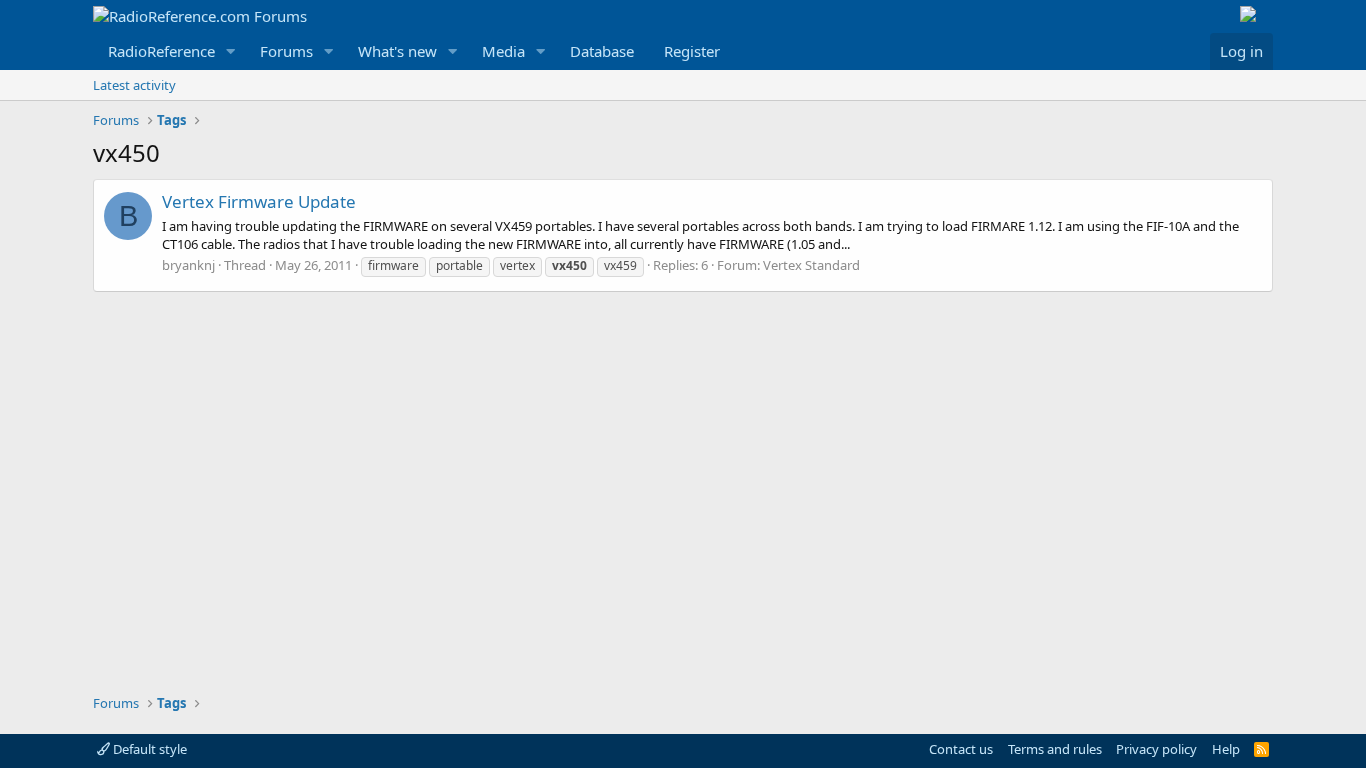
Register (692, 51)
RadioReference (161, 51)
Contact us (961, 749)
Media (503, 51)
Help (1226, 749)
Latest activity (134, 85)
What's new (397, 51)
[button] (231, 51)
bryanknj (188, 265)
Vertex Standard (811, 265)
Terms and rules (1055, 749)
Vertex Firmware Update (259, 201)
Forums (286, 51)
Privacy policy (1156, 749)
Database (602, 51)
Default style (148, 749)
